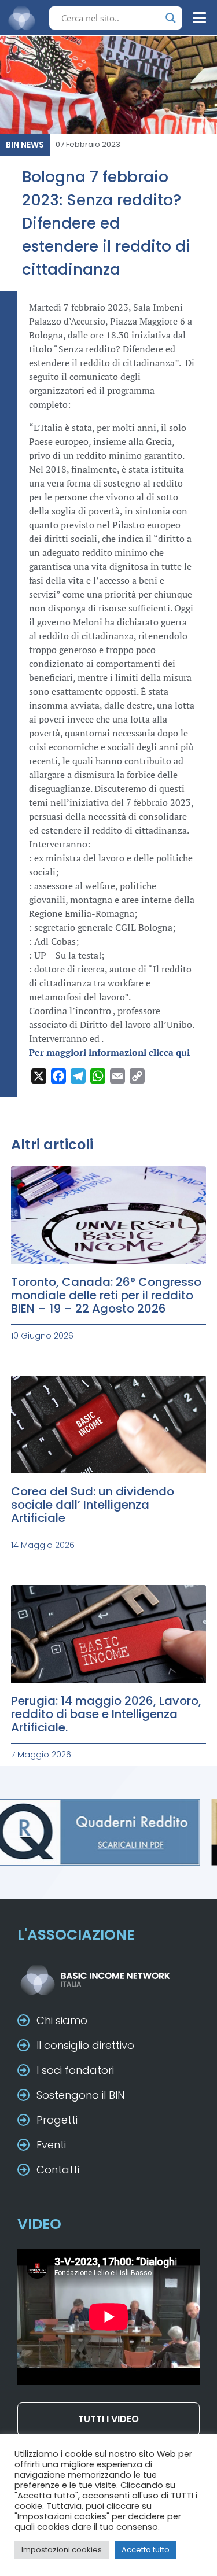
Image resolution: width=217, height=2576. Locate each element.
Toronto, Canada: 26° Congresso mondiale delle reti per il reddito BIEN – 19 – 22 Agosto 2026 (106, 1295)
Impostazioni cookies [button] (62, 2550)
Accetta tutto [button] (146, 2550)
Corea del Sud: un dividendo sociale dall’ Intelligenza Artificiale (93, 1505)
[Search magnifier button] (171, 18)
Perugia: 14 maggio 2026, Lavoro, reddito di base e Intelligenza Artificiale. (106, 1714)
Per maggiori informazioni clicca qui (109, 1052)
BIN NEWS (25, 145)
